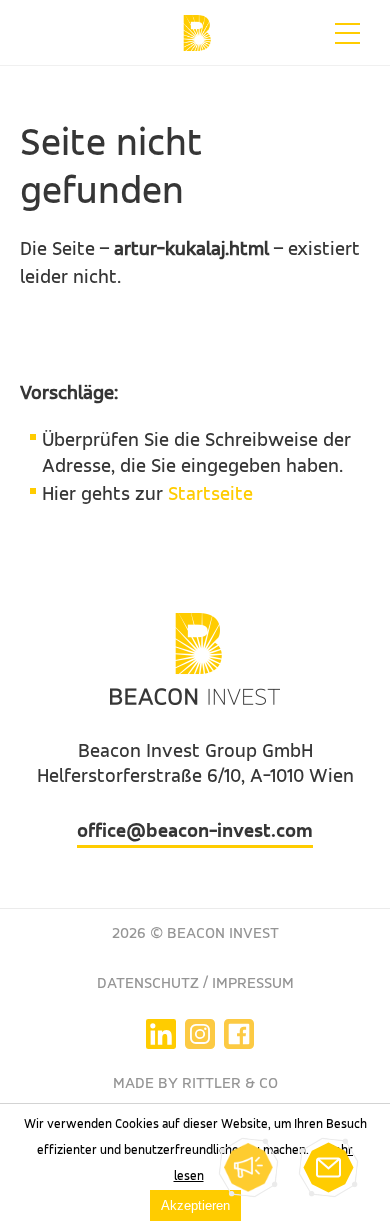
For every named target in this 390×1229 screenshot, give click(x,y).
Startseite (210, 495)
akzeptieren (195, 1205)
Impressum (253, 984)
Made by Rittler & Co (195, 1084)
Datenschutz (148, 984)
